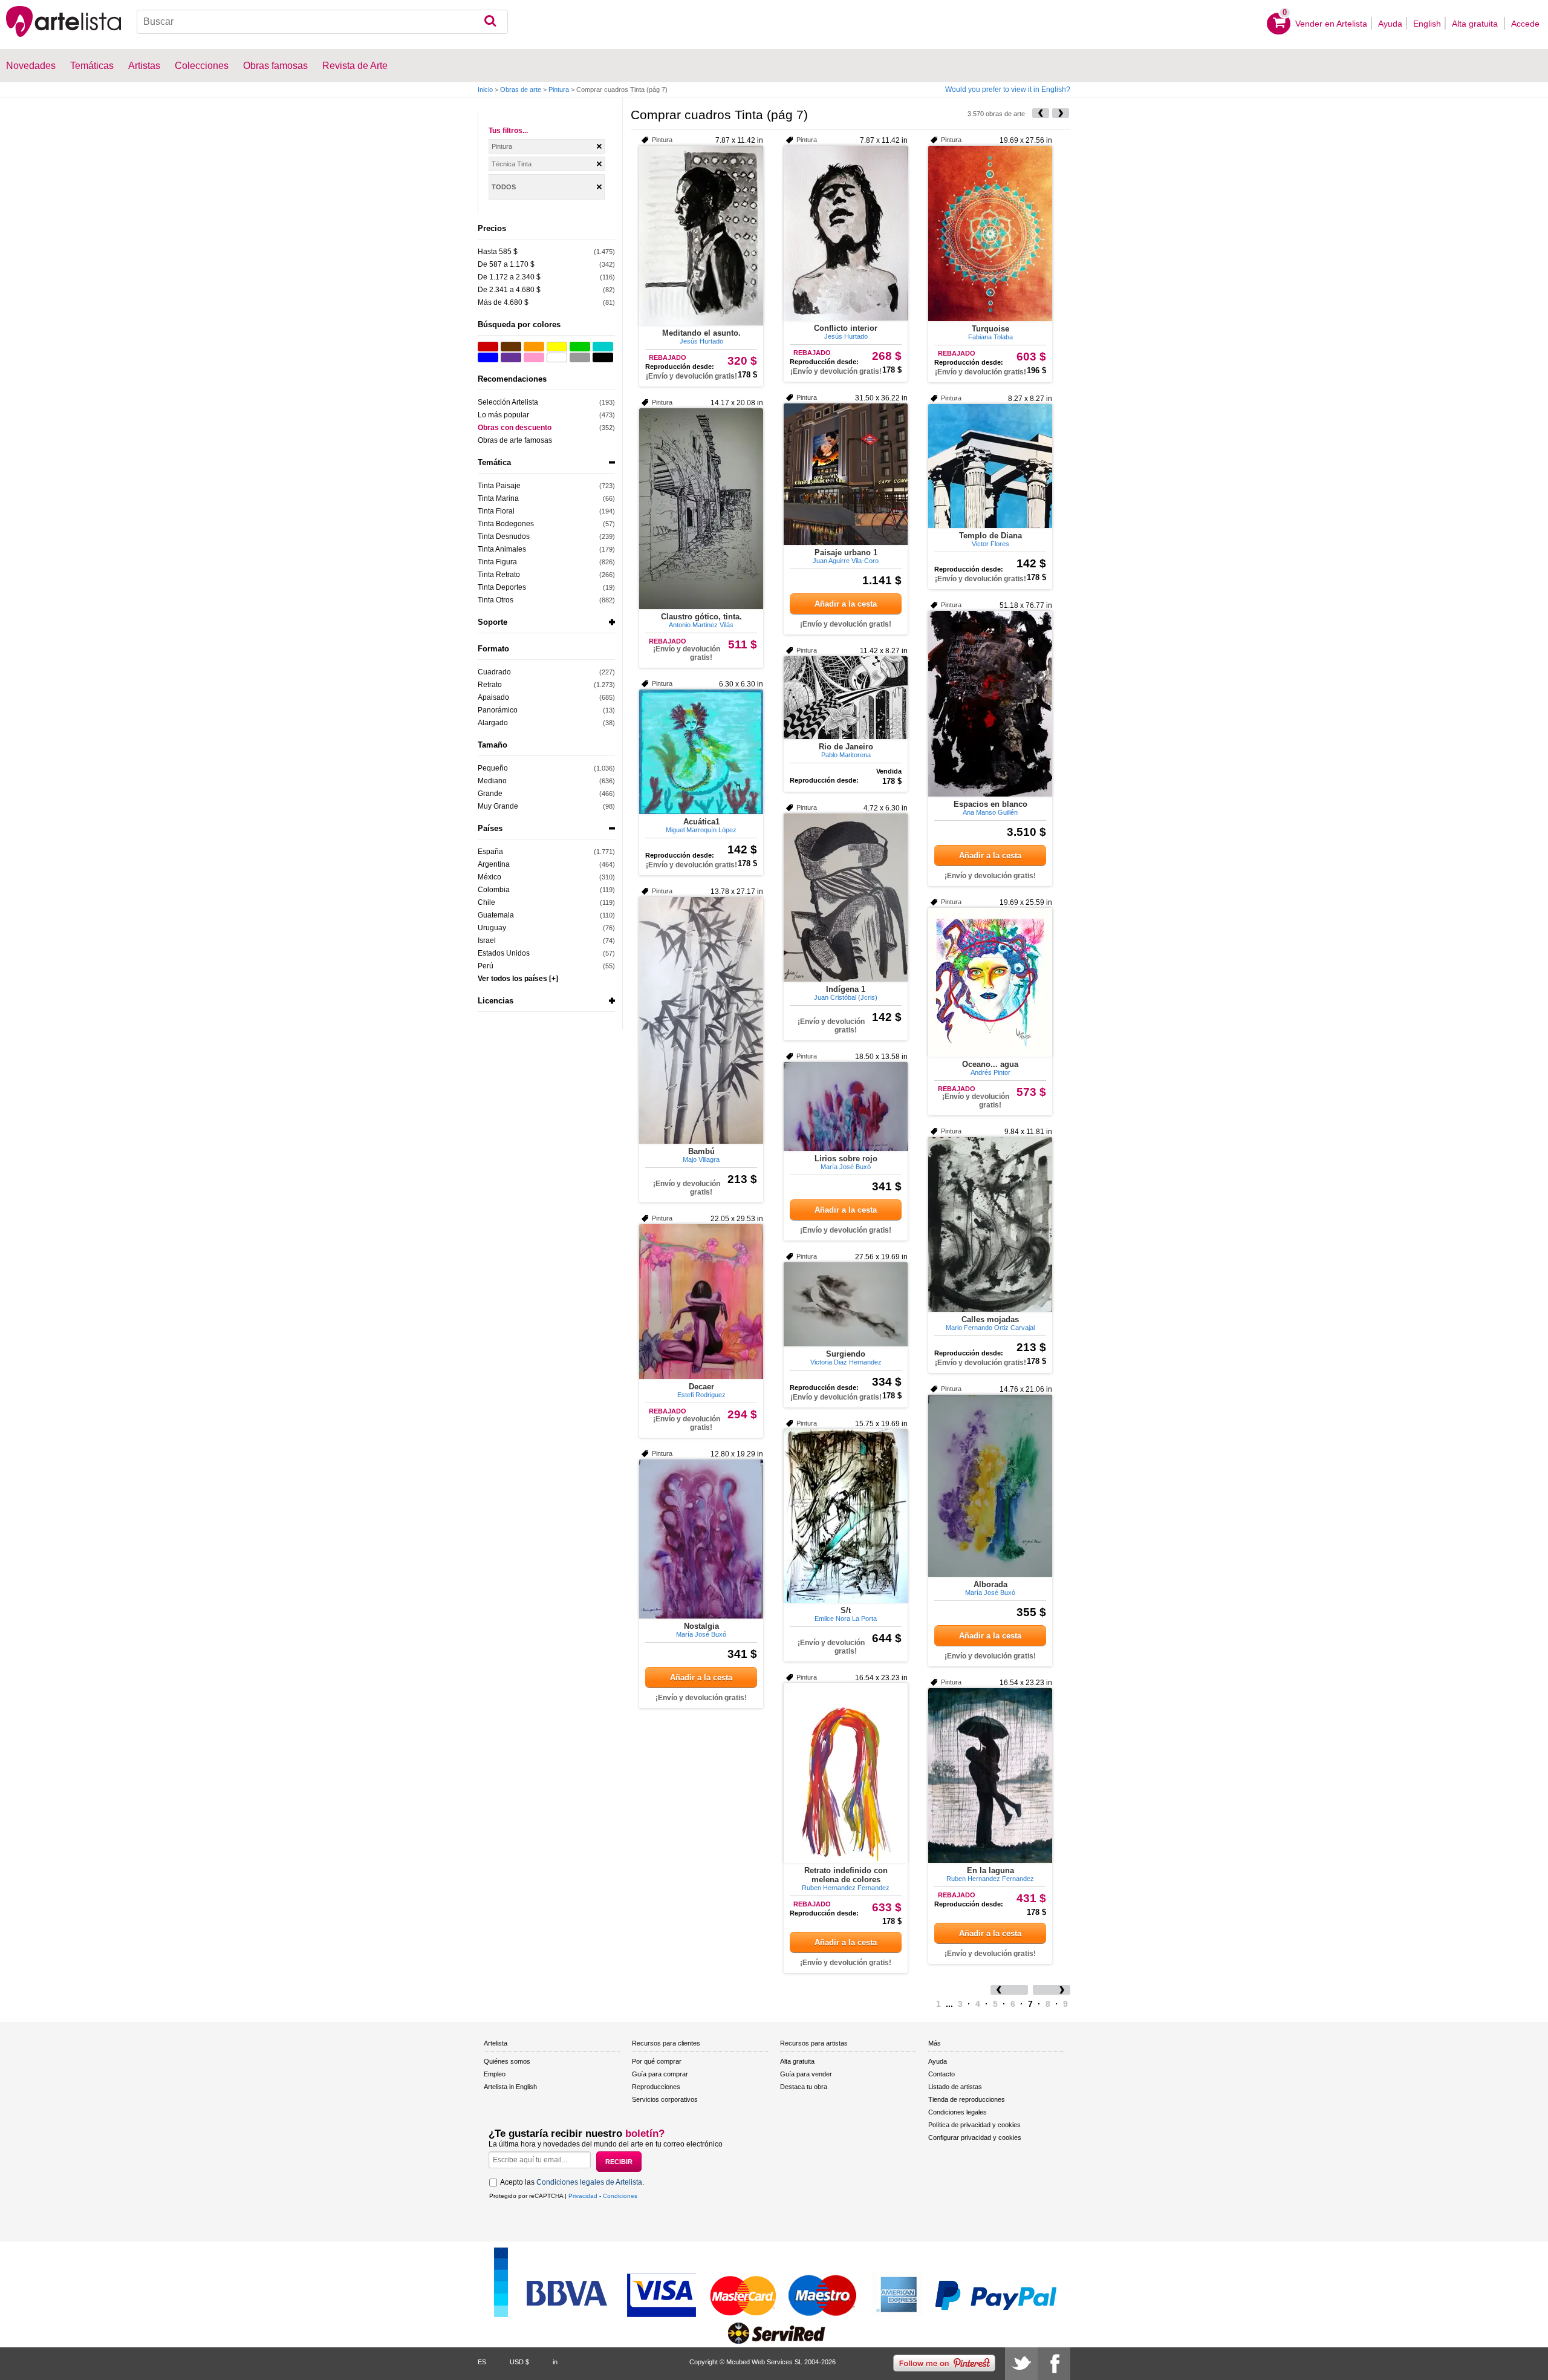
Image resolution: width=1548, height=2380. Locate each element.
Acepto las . (572, 2182)
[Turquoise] (990, 233)
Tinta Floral (496, 511)
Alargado (493, 723)
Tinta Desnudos (504, 536)
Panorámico (498, 710)
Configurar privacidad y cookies (975, 2137)
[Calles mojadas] (990, 1224)
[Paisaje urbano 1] (846, 474)
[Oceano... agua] (990, 982)
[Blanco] (557, 357)
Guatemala (496, 915)
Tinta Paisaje (499, 486)
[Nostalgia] (701, 1539)
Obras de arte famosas (515, 440)
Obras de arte (521, 90)
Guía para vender (806, 2074)
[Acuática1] (701, 752)
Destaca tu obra (804, 2087)
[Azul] (488, 357)
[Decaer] (701, 1302)
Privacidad (583, 2196)
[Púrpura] (511, 357)
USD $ (519, 2362)
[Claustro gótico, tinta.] (701, 509)
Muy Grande (498, 806)
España (490, 852)
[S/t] (846, 1516)
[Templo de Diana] (990, 466)
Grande (490, 794)
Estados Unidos (504, 953)
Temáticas (92, 66)
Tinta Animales (502, 549)
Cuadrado (494, 672)
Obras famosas (275, 66)
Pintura (559, 90)
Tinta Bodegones (506, 524)
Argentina (494, 864)
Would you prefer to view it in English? (1008, 90)
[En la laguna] (990, 1775)
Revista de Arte (355, 66)
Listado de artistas (955, 2087)
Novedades (31, 66)
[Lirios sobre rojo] (846, 1107)
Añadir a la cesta (846, 604)
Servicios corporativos (665, 2099)
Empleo (495, 2074)
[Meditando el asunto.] (701, 236)
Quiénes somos (507, 2061)
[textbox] (322, 22)
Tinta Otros (496, 600)
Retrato (490, 685)
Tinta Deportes (502, 587)
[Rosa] (534, 357)
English (1427, 24)
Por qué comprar (657, 2061)
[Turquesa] (603, 347)
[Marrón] (511, 347)
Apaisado (493, 697)
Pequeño (493, 768)
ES (482, 2362)
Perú (486, 966)
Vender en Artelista (1331, 24)
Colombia (494, 890)
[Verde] (580, 347)
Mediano (492, 781)
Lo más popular (503, 415)
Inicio (485, 90)
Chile (486, 902)
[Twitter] (1021, 2364)
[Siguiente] (1061, 113)
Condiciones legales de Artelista (589, 2182)
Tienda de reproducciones (967, 2099)
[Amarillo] (557, 347)
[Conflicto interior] (846, 233)
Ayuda (1390, 24)
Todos (504, 187)
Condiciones (620, 2196)
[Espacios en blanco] (990, 704)
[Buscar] (490, 22)
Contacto (941, 2074)
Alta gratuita (1476, 24)
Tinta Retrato (499, 575)
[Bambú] (701, 1020)
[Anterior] (1041, 113)
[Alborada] (990, 1486)
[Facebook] (1054, 2364)
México (489, 877)
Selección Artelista (508, 402)
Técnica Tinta (512, 164)
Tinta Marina (498, 498)
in (555, 2362)
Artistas (144, 66)
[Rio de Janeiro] (846, 698)
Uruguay (492, 928)
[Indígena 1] (846, 898)
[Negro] (603, 357)
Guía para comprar (660, 2074)
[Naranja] (534, 347)
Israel (487, 941)
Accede (1525, 24)
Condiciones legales (958, 2112)
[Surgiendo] (846, 1304)
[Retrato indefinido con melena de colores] (846, 1773)
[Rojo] (488, 347)
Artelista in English (510, 2087)
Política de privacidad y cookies (974, 2125)
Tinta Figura (497, 562)
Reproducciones (656, 2087)
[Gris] (580, 357)
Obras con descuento (515, 428)
